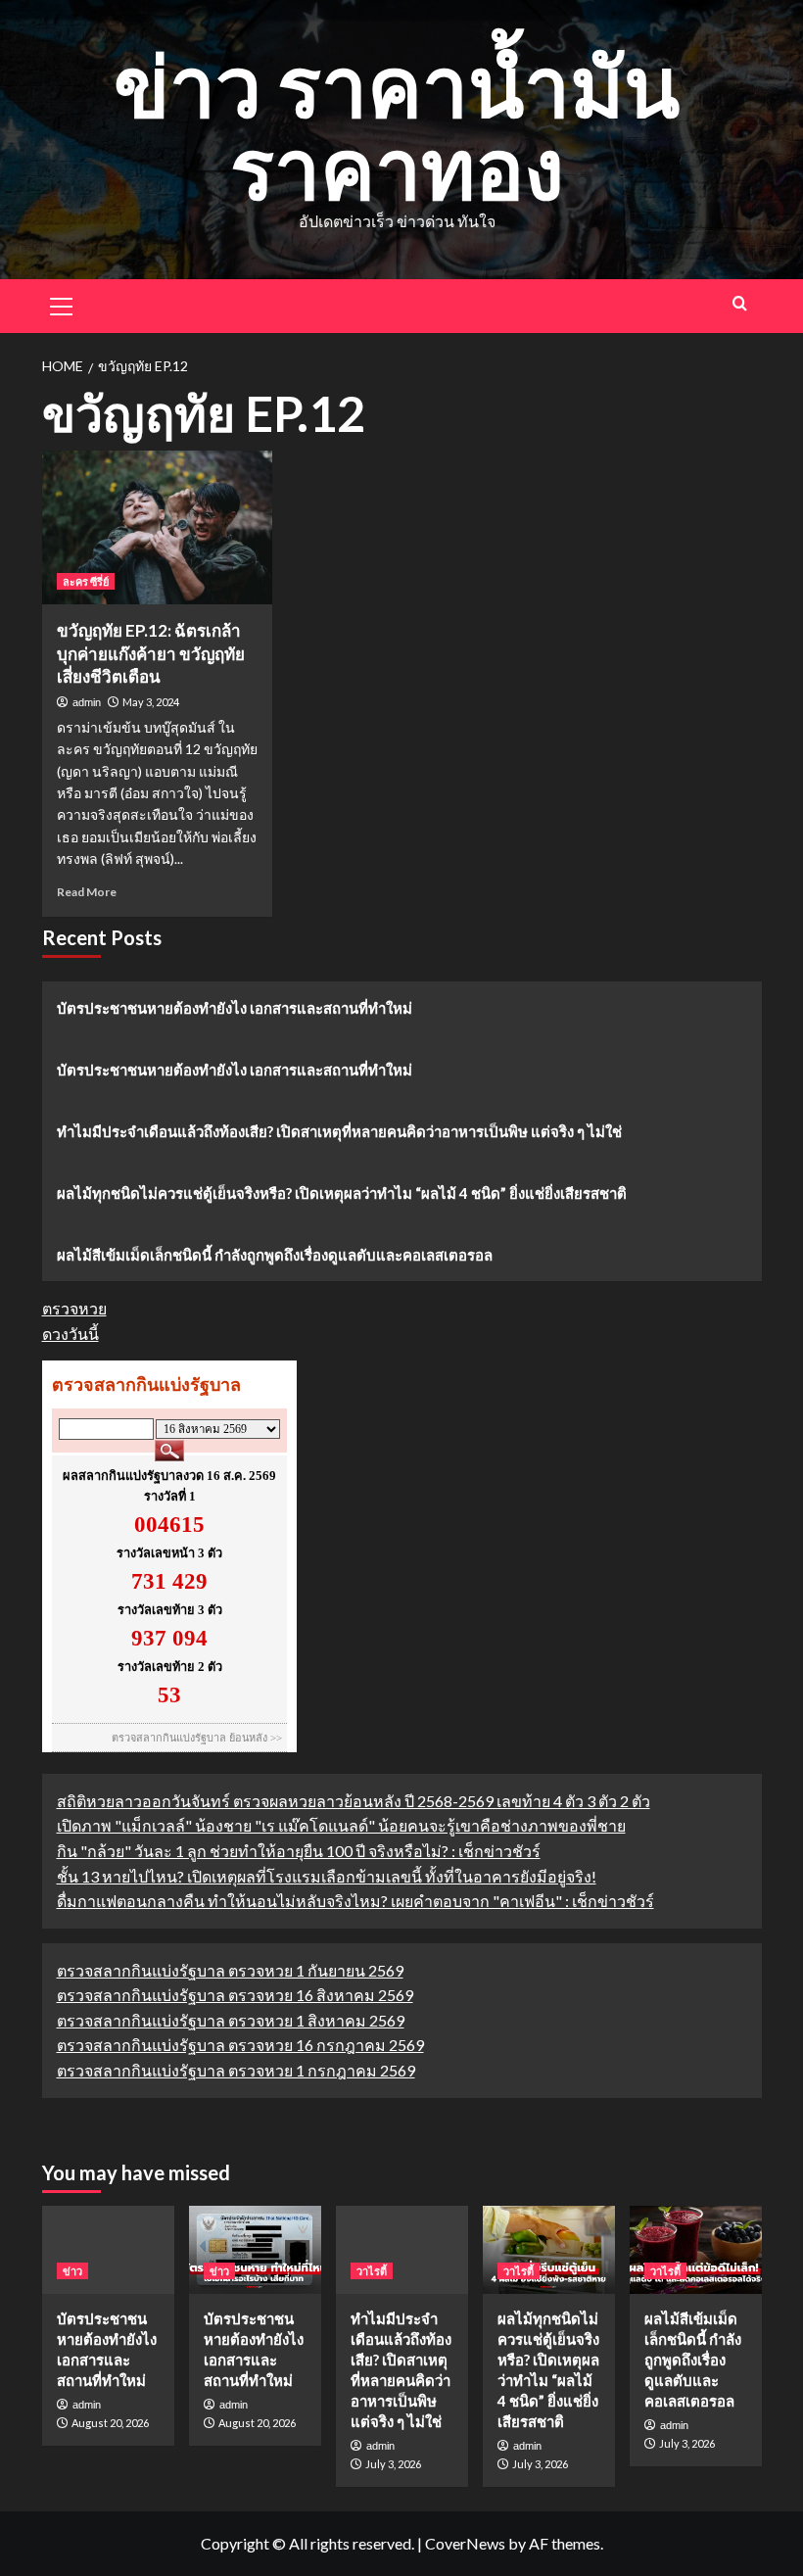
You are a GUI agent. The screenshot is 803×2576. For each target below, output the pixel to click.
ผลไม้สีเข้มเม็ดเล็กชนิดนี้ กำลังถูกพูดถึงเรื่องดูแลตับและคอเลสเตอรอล (275, 1255)
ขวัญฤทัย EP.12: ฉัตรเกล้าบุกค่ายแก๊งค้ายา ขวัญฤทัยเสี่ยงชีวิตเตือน (151, 654)
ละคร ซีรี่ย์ (86, 581)
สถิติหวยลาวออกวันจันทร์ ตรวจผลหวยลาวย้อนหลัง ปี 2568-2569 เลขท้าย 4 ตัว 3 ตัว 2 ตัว (354, 1801)
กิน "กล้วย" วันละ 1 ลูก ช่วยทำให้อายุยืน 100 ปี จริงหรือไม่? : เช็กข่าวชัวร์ (299, 1851)
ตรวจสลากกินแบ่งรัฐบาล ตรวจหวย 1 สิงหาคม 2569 (231, 2020)
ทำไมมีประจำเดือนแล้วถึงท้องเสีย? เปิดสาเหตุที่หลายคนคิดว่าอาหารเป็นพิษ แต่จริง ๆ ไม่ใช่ (339, 1131)
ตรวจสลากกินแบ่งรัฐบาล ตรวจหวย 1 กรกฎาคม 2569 (236, 2070)
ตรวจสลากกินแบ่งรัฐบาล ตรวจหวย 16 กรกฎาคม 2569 (240, 2045)
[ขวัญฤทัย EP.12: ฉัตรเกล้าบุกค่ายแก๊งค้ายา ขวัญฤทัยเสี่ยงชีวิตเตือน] (157, 527)
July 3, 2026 (393, 2464)
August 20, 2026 (110, 2423)
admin (87, 702)
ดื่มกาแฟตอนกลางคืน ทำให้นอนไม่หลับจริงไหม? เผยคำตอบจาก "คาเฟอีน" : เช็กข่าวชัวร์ (355, 1901)
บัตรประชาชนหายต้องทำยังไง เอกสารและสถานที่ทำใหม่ (235, 1008)
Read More (87, 892)
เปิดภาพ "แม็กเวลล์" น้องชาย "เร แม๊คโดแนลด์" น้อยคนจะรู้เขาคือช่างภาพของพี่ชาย (341, 1825)
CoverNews (465, 2543)
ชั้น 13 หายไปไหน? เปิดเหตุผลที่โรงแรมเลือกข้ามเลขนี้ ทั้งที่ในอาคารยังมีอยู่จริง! (327, 1876)
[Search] (740, 303)
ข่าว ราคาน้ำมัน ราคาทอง (397, 126)
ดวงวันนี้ (71, 1334)
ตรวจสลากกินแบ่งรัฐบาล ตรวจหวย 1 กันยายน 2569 (230, 1970)
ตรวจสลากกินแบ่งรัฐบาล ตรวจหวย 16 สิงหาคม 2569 (235, 1995)
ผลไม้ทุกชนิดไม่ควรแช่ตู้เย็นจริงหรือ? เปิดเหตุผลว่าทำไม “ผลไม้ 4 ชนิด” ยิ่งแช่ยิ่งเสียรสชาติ (342, 1193)
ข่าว (72, 2271)
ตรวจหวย (74, 1308)
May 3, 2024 (151, 702)
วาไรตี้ (372, 2271)
